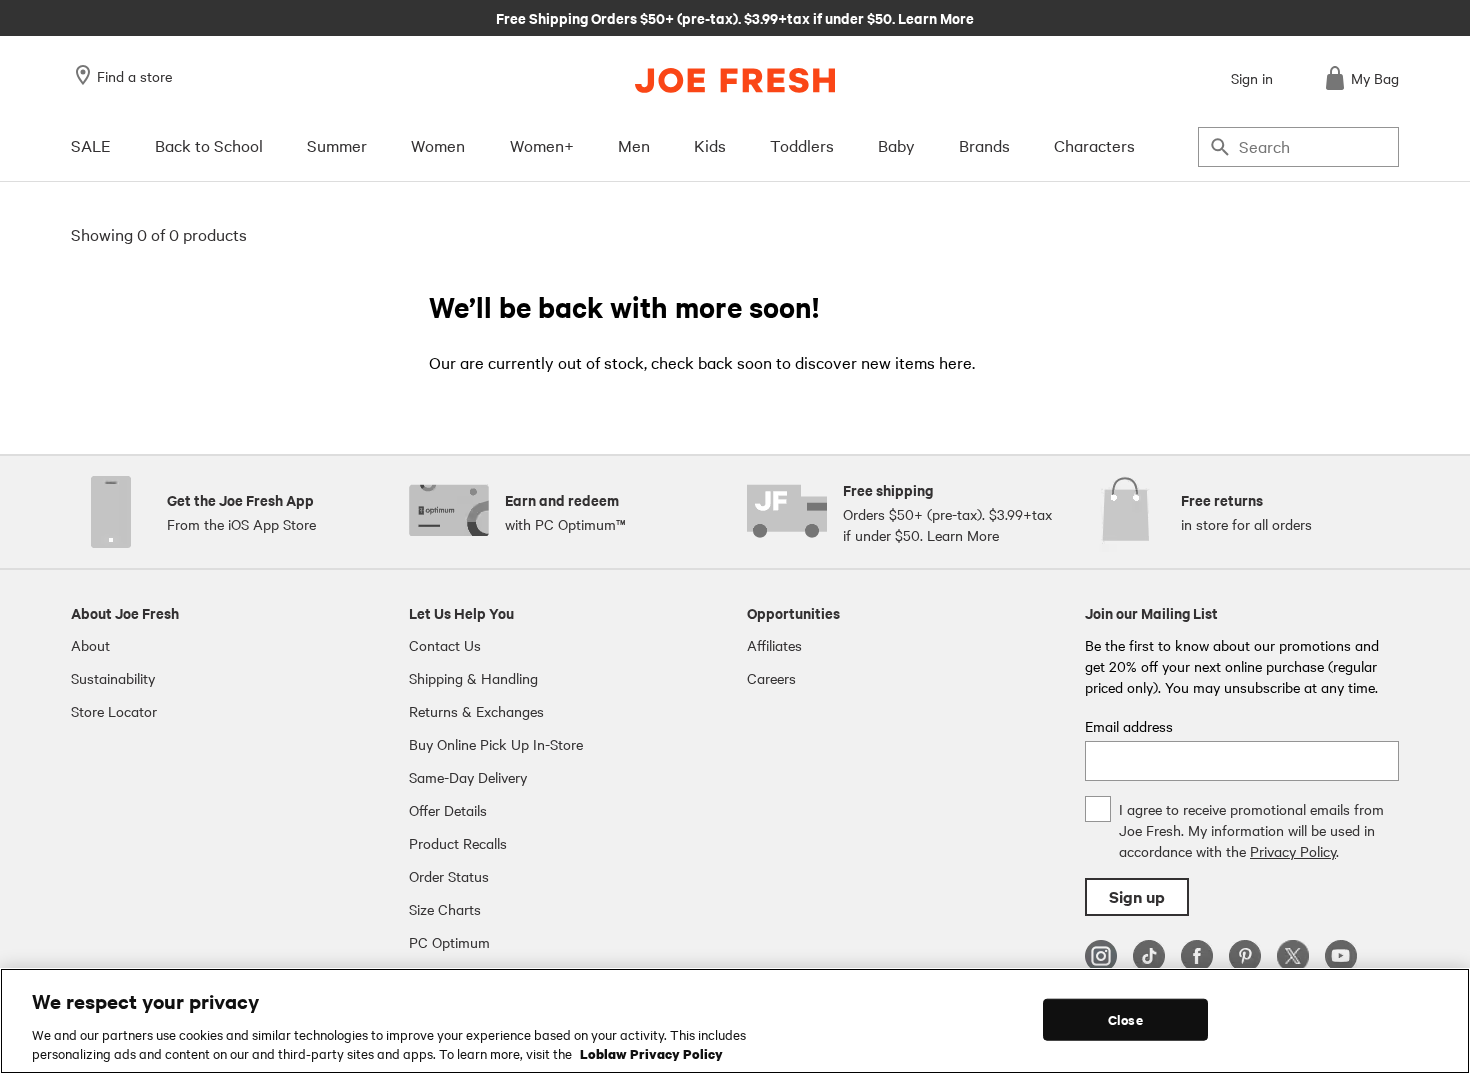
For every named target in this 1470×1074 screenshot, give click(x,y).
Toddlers (802, 145)
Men (634, 145)
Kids (710, 145)
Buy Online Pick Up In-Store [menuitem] (496, 744)
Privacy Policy (1293, 851)
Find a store (134, 76)
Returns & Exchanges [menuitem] (476, 711)
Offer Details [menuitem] (448, 810)
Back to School (209, 145)
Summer (337, 145)
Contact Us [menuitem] (445, 645)
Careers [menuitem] (771, 678)
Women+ (542, 145)
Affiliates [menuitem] (774, 645)
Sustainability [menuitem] (113, 678)
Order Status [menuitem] (449, 876)
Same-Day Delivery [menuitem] (468, 777)
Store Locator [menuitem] (114, 711)
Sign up (1137, 896)
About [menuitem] (90, 645)
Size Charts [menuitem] (445, 909)
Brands (984, 145)
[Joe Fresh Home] (735, 80)
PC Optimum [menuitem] (449, 942)
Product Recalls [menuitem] (458, 843)
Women (438, 145)
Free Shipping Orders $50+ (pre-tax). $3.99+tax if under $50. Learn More (735, 17)
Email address (1129, 726)
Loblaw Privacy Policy (651, 1053)
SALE (91, 145)
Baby (896, 145)
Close (1125, 1019)
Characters (1094, 145)
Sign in (1252, 78)
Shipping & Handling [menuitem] (473, 678)
